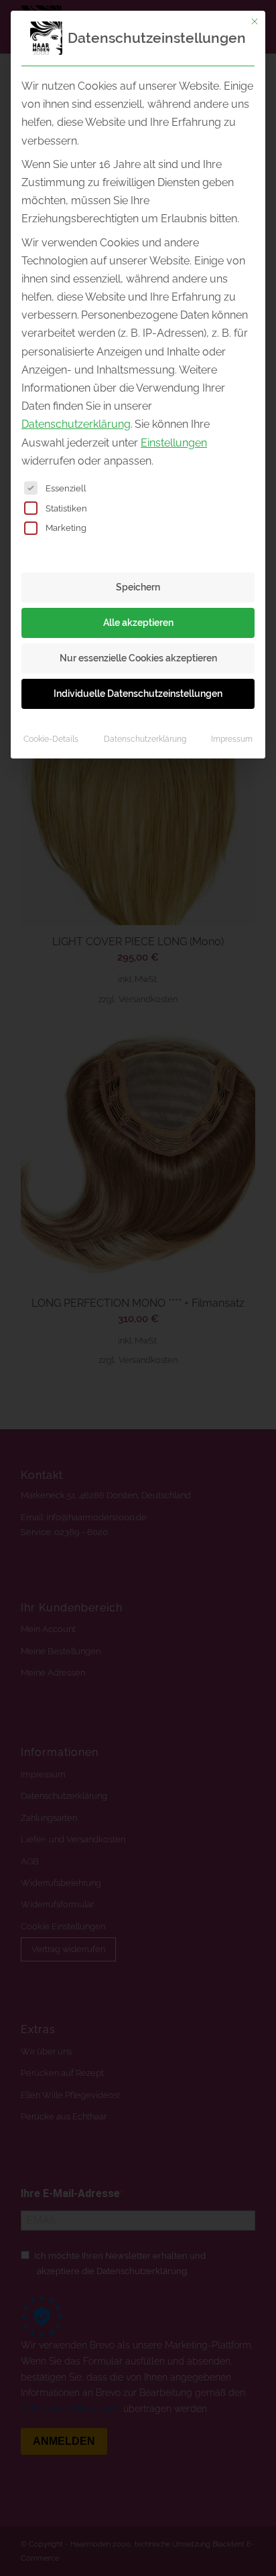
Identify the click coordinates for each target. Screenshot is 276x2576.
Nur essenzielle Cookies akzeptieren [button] (138, 658)
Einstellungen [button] (174, 443)
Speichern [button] (138, 587)
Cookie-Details (51, 739)
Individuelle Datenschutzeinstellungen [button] (138, 694)
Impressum (232, 739)
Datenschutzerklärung (76, 424)
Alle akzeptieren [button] (138, 623)
